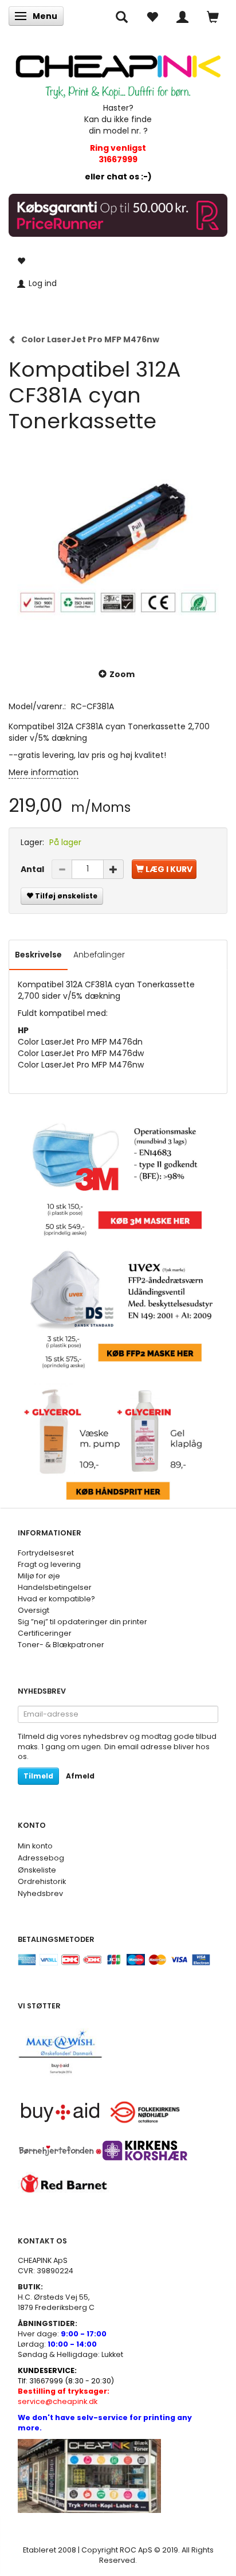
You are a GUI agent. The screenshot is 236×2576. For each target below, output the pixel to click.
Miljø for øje (39, 1576)
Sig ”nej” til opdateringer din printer (82, 1622)
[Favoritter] (152, 16)
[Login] (182, 16)
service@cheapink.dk (64, 2396)
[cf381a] (118, 544)
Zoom (122, 674)
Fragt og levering (49, 1564)
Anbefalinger (99, 955)
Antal (33, 869)
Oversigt (34, 1610)
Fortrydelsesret (46, 1553)
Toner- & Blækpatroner (61, 1645)
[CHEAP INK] (118, 72)
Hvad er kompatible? (56, 1599)
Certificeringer (45, 1633)
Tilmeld (38, 1776)
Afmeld (80, 1776)
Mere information (44, 772)
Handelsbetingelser (55, 1587)
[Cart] (213, 16)
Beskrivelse (38, 955)
